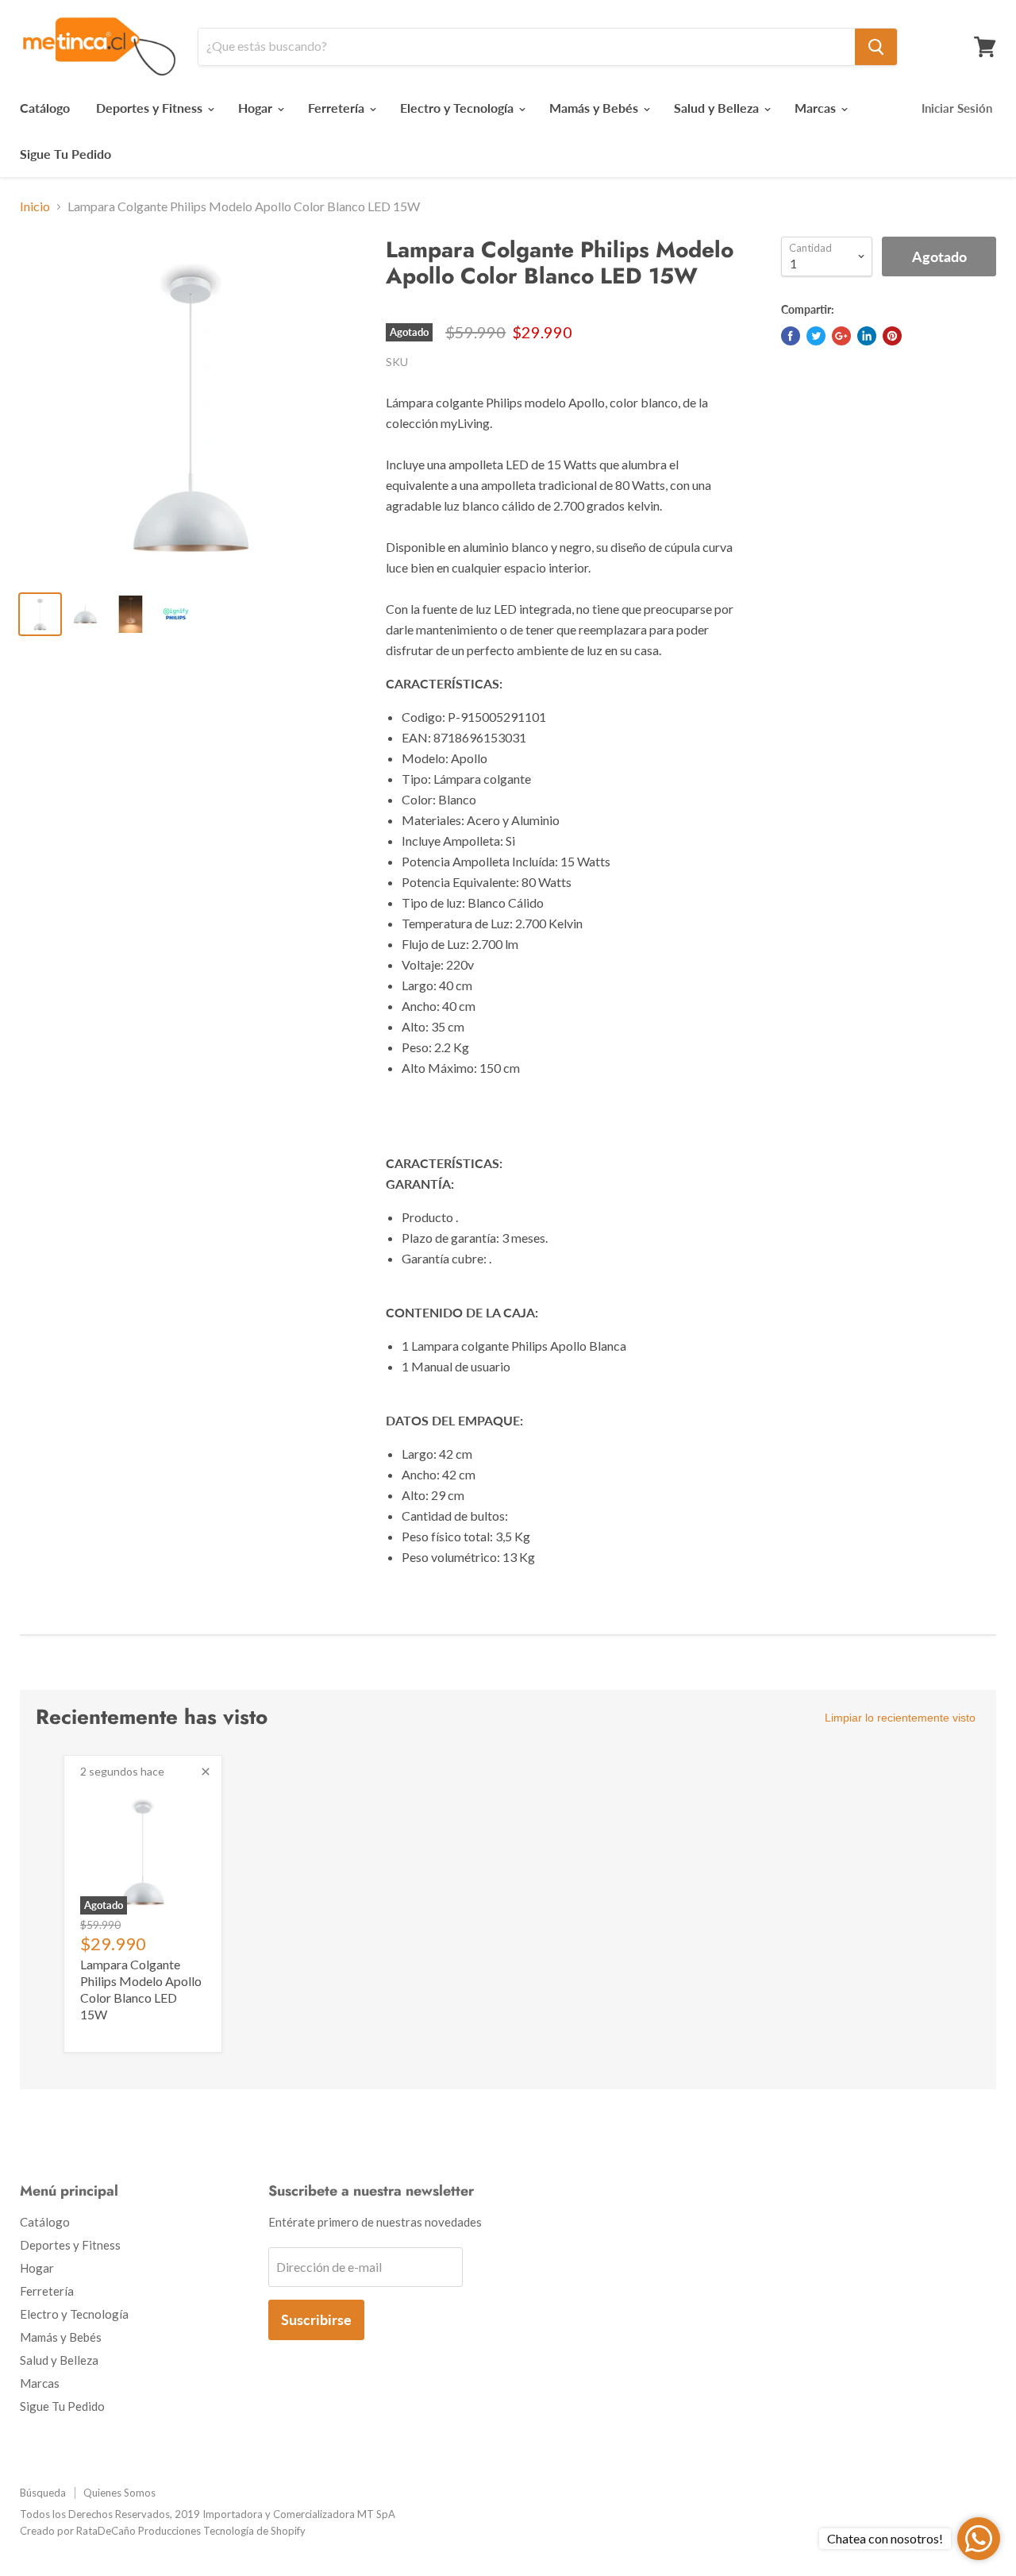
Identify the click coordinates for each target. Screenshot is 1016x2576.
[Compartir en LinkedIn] (867, 336)
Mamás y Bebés (595, 108)
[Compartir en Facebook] (791, 336)
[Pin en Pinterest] (892, 336)
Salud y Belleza (718, 108)
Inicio (35, 206)
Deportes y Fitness (151, 108)
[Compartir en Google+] (841, 336)
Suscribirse (316, 2320)
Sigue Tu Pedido (65, 154)
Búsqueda (43, 2493)
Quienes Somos (119, 2493)
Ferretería (338, 108)
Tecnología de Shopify (254, 2531)
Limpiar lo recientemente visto (900, 1718)
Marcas (817, 108)
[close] (206, 1772)
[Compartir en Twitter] (816, 336)
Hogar (257, 108)
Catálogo (45, 108)
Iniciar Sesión (957, 108)
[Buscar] (876, 47)
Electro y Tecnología (458, 108)
